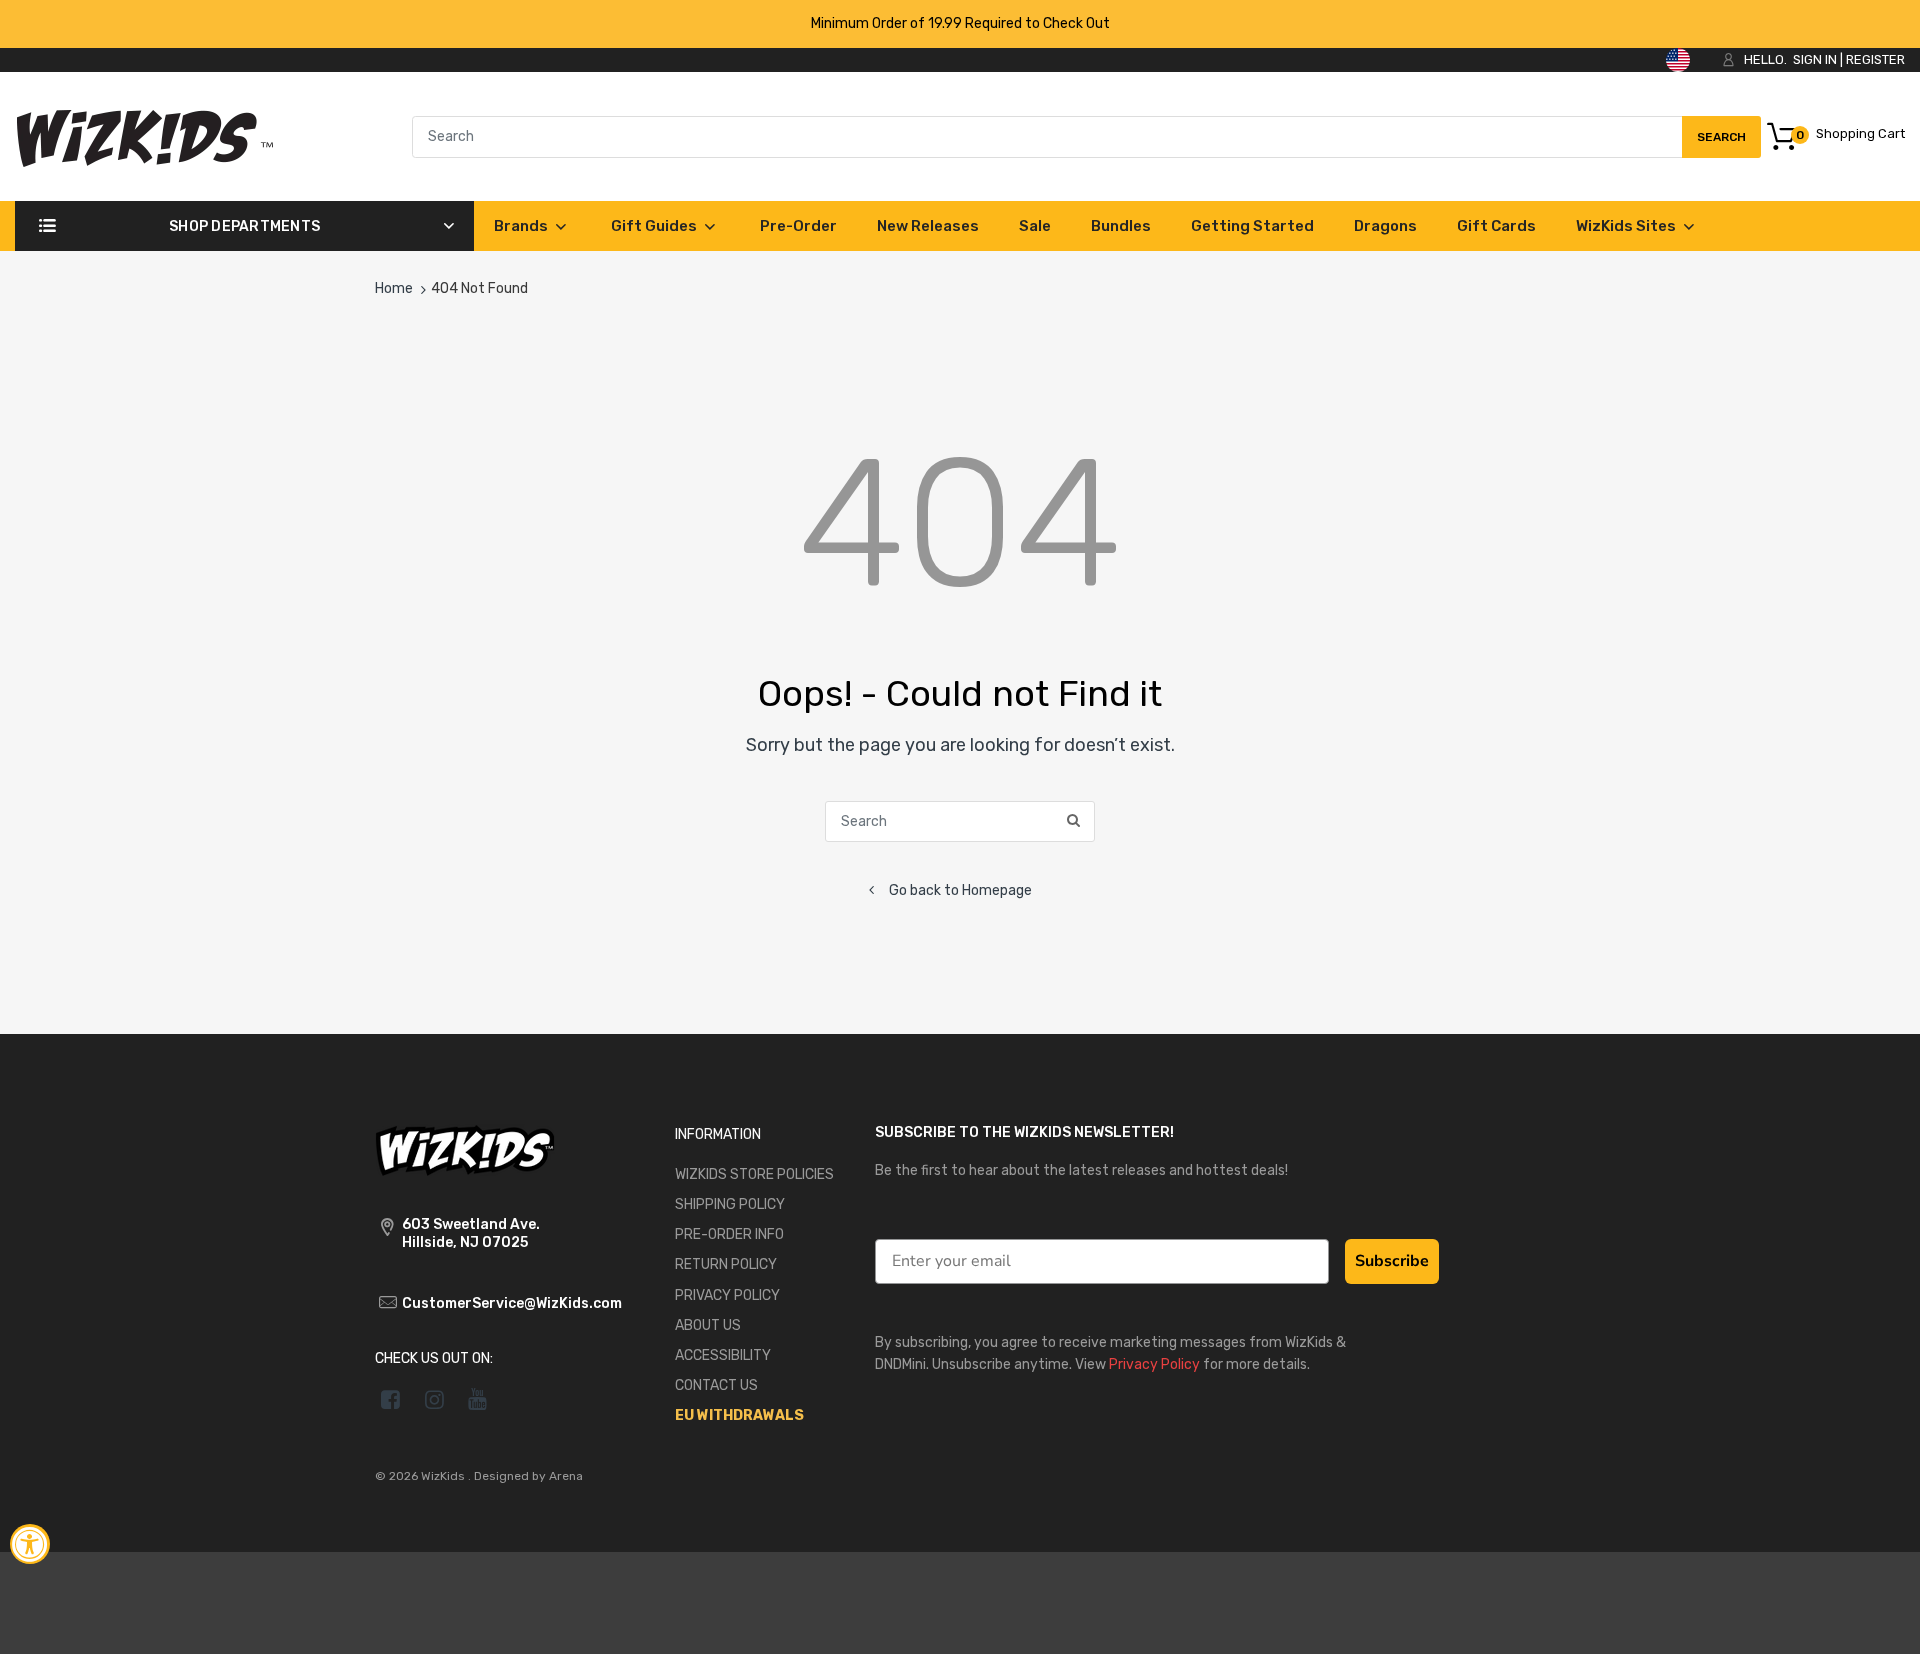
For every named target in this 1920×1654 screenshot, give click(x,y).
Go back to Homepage (960, 890)
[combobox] (1086, 137)
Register (1875, 59)
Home (394, 288)
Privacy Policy (1154, 1364)
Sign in (1815, 59)
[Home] (144, 135)
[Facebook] (390, 1399)
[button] (1882, 1621)
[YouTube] (478, 1399)
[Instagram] (434, 1399)
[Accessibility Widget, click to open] (30, 1544)
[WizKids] (465, 1148)
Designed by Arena (528, 1476)
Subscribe (1392, 1261)
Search (1721, 144)
